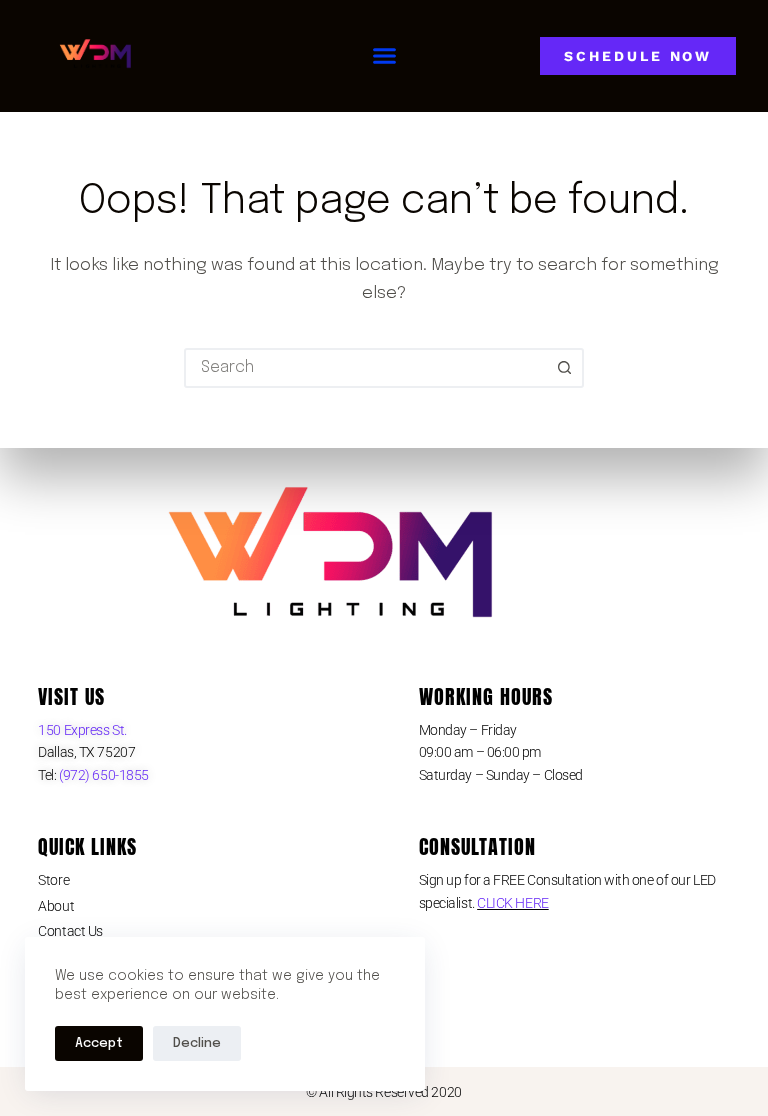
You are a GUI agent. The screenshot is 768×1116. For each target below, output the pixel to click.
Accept (99, 1043)
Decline (197, 1043)
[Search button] (564, 368)
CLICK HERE (513, 903)
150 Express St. (82, 730)
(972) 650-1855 (103, 775)
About (56, 906)
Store (53, 880)
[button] (385, 56)
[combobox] (366, 368)
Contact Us (70, 931)
